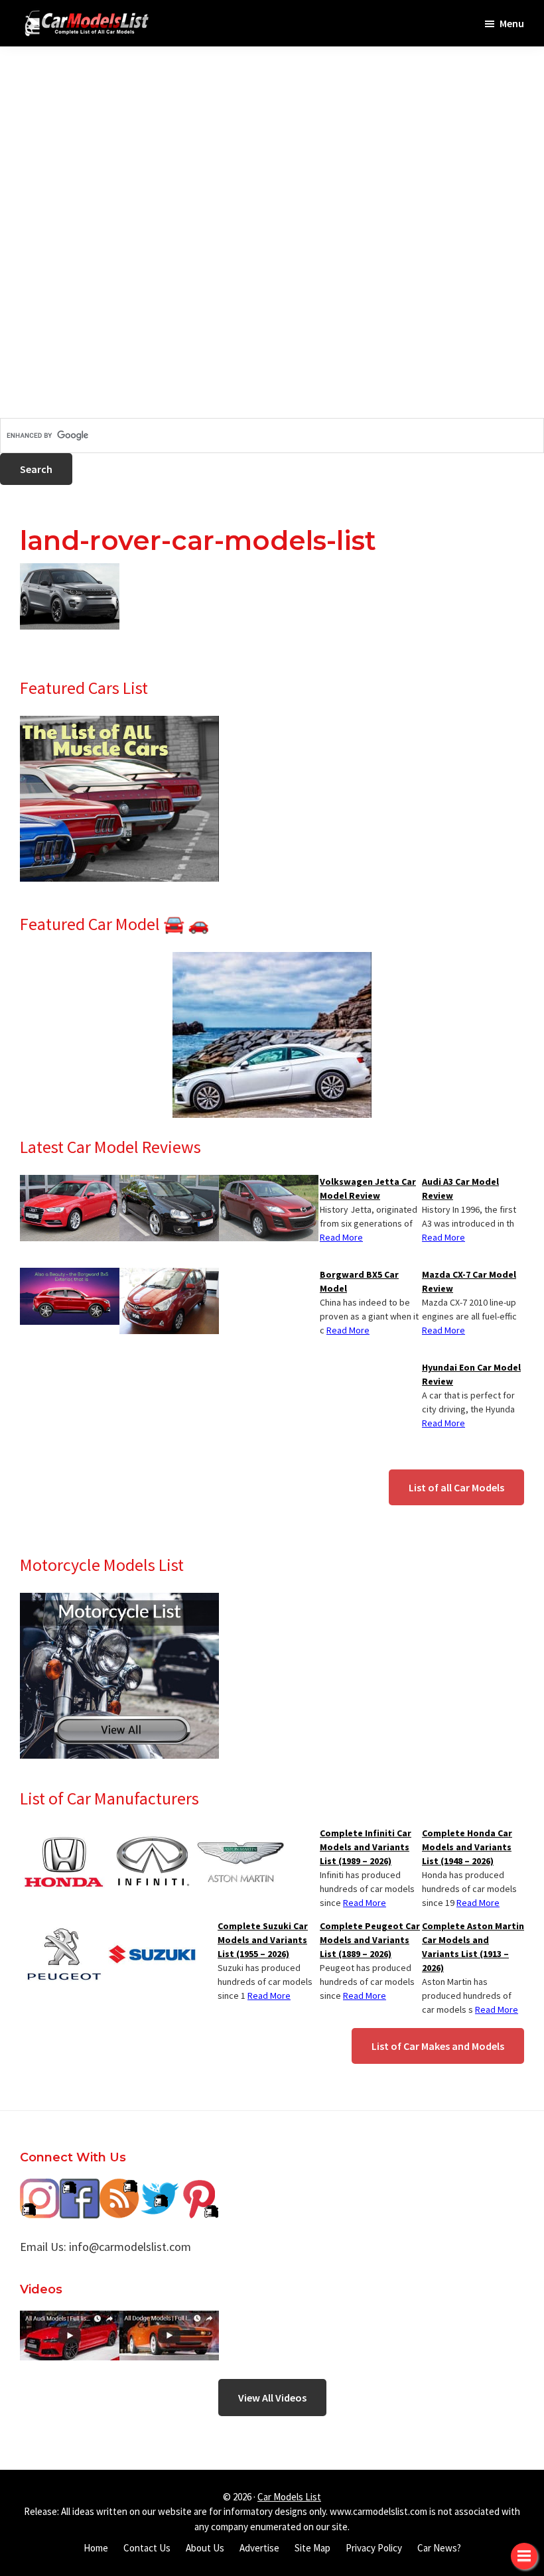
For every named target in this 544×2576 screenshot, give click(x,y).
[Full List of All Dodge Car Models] (70, 2320)
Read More (443, 1237)
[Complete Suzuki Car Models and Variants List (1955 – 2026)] (152, 1927)
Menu (512, 23)
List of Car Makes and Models (438, 2046)
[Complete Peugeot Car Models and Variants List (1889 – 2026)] (64, 1927)
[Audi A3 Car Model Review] (70, 1183)
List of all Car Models (456, 1487)
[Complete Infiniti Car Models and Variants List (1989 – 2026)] (152, 1834)
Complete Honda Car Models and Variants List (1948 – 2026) (467, 1847)
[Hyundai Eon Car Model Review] (169, 1276)
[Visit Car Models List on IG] (40, 2188)
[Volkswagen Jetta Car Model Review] (169, 1183)
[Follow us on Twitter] (159, 2188)
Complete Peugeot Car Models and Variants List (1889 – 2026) (370, 1940)
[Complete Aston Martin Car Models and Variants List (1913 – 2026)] (240, 1834)
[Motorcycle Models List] (119, 1601)
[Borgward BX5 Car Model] (70, 1276)
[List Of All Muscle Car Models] (119, 724)
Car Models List (289, 2497)
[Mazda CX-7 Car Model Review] (269, 1183)
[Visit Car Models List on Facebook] (80, 2188)
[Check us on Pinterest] (199, 2188)
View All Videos (272, 2398)
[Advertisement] (272, 139)
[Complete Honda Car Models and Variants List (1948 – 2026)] (64, 1834)
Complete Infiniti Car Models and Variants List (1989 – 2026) (366, 1847)
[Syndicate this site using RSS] (119, 2188)
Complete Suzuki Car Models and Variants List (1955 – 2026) (263, 1940)
